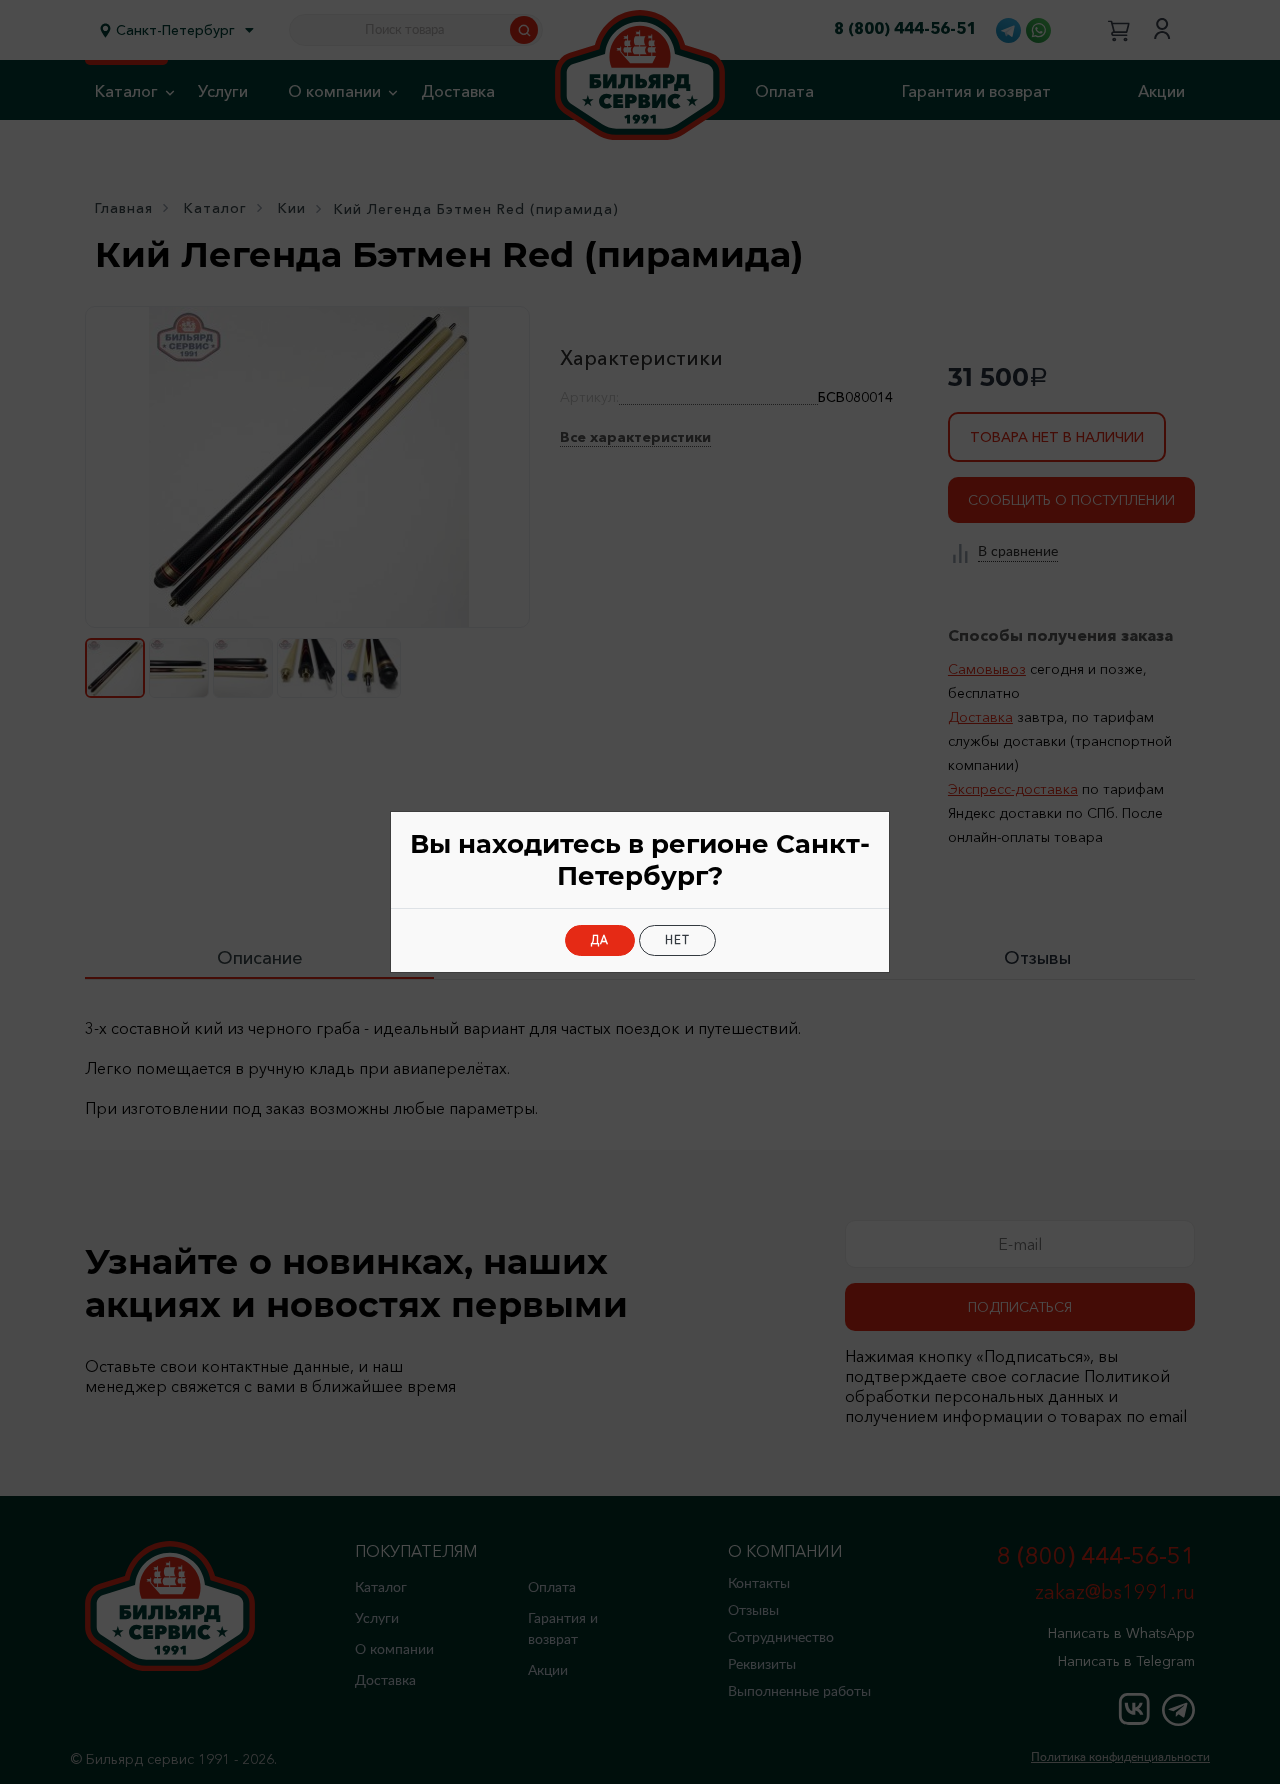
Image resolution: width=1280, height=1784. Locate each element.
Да (600, 940)
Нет (677, 940)
